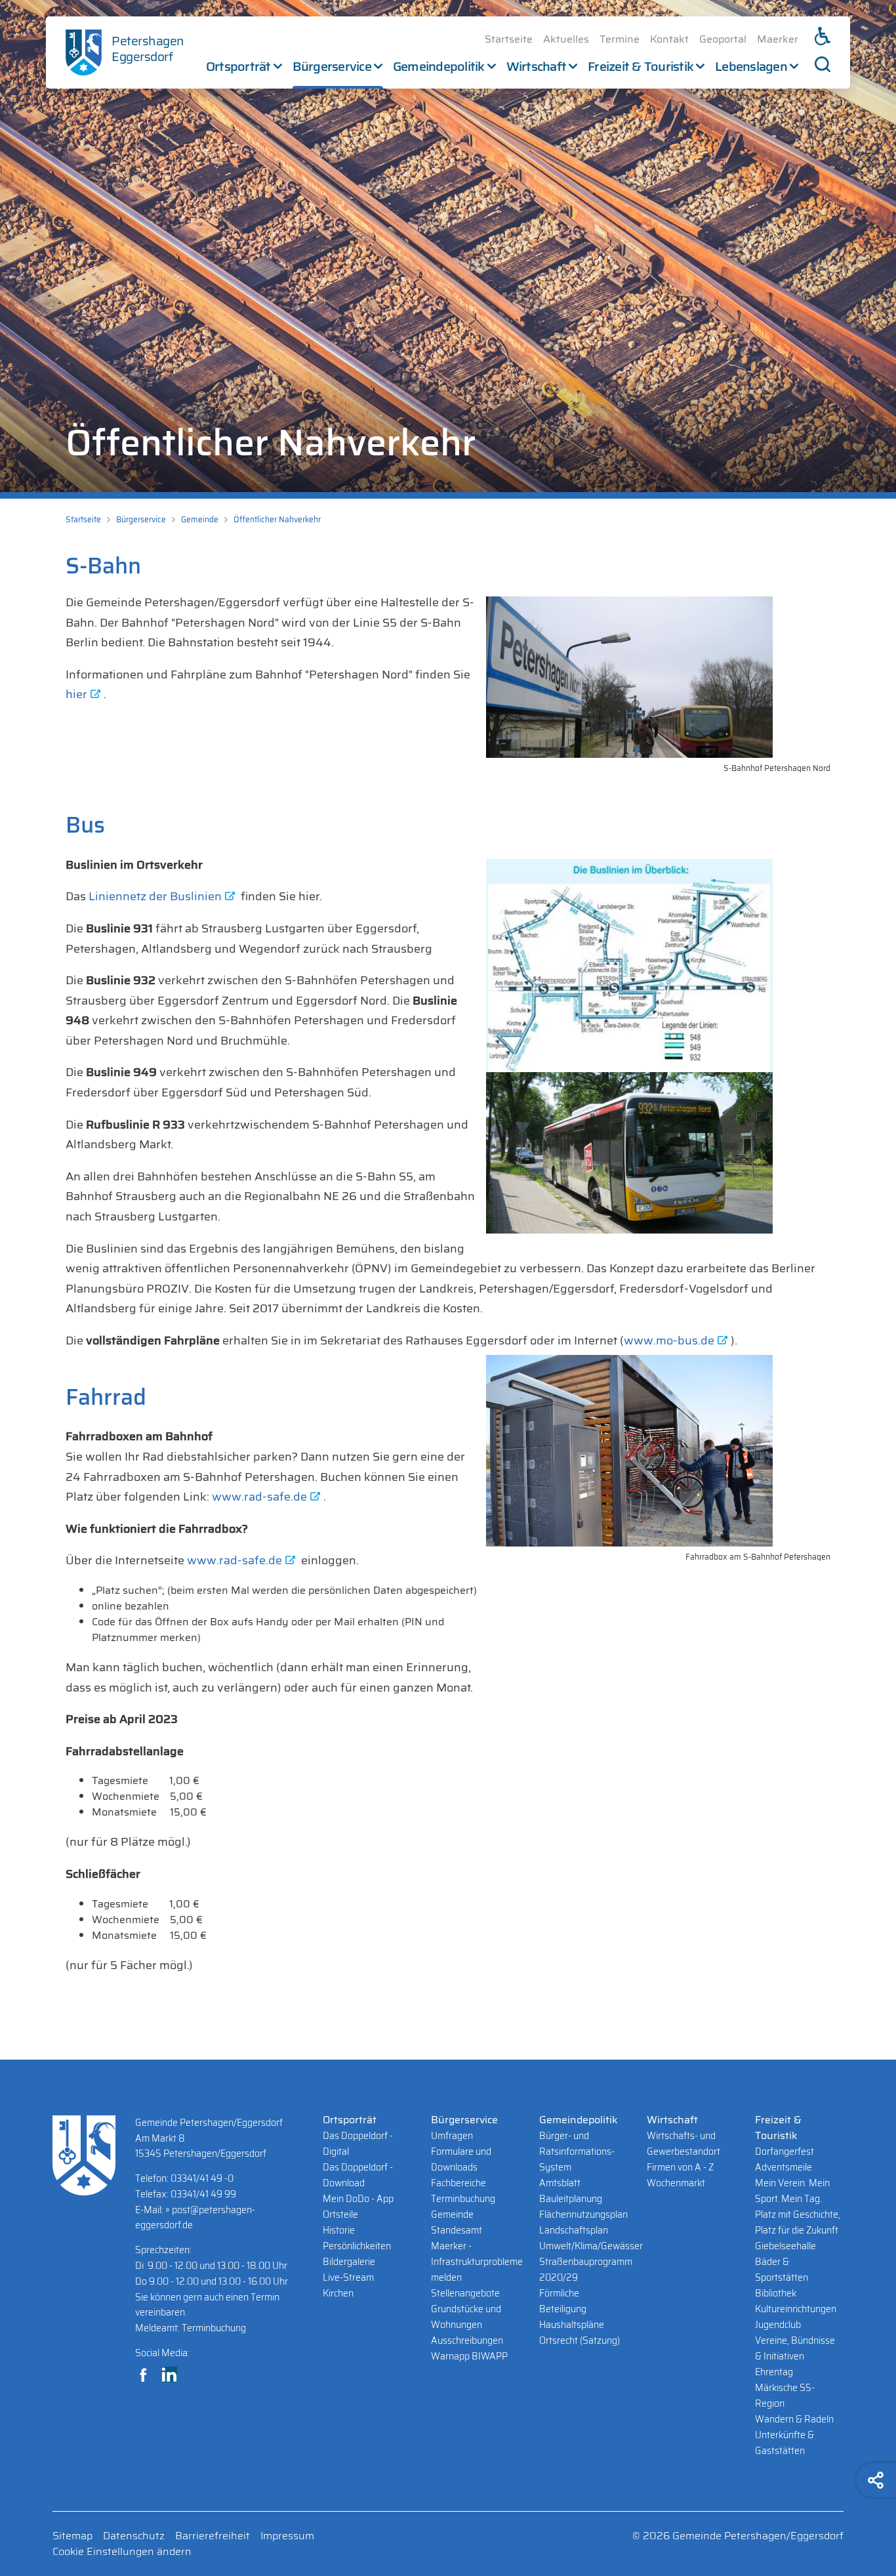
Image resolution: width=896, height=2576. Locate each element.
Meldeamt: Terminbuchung (191, 2328)
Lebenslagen (751, 66)
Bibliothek (776, 2293)
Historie (339, 2230)
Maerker (778, 39)
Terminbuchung (463, 2199)
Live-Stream (348, 2277)
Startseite (509, 39)
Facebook (143, 2375)
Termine (620, 39)
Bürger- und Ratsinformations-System (577, 2151)
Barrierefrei (823, 36)
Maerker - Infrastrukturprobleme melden (477, 2262)
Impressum (287, 2536)
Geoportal (723, 39)
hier (76, 694)
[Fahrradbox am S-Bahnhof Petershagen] (658, 1451)
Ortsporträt (238, 66)
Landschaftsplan (574, 2230)
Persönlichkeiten (357, 2246)
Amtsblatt (560, 2183)
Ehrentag (774, 2372)
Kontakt (669, 39)
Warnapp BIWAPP (469, 2356)
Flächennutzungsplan (583, 2214)
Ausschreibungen (467, 2340)
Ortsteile (340, 2214)
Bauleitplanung (571, 2199)
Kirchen (338, 2293)
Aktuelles (566, 39)
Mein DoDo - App (358, 2199)
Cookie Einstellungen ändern (122, 2552)
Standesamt (457, 2230)
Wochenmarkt (676, 2183)
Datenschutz (134, 2536)
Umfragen (452, 2136)
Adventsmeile (784, 2167)
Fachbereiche (458, 2183)
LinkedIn (169, 2375)
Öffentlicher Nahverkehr (277, 519)
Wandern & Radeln (794, 2419)
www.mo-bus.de (669, 1340)
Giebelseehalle (785, 2246)
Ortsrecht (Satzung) (580, 2340)
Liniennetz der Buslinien (155, 896)
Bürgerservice (332, 66)
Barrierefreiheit (213, 2536)
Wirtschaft (537, 66)
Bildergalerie (349, 2262)
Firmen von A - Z (680, 2167)
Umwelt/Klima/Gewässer (591, 2246)
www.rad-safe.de (259, 1497)
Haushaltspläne (572, 2325)
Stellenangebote (465, 2293)
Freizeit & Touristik (641, 66)
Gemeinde (200, 519)
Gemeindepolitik (439, 66)
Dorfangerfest (784, 2151)
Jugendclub (778, 2325)
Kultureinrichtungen (796, 2309)
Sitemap (72, 2536)
